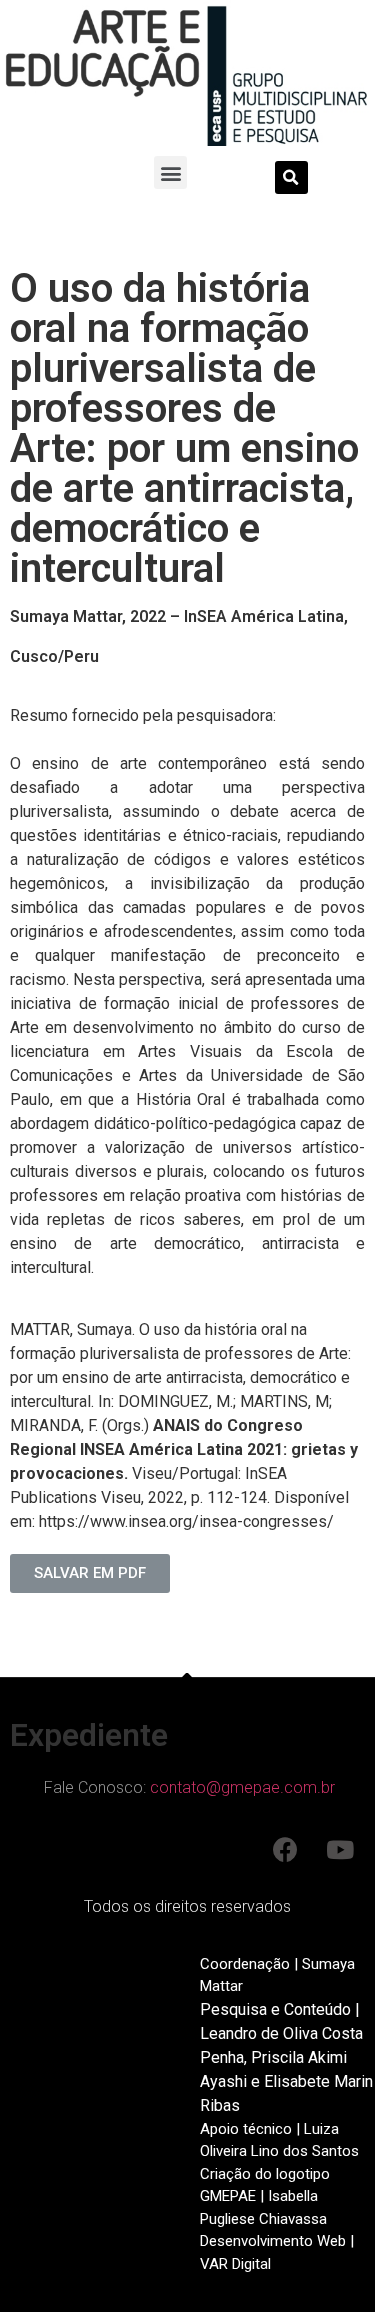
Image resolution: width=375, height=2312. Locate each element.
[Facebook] (285, 1850)
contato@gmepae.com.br (242, 1787)
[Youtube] (340, 1850)
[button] (170, 172)
